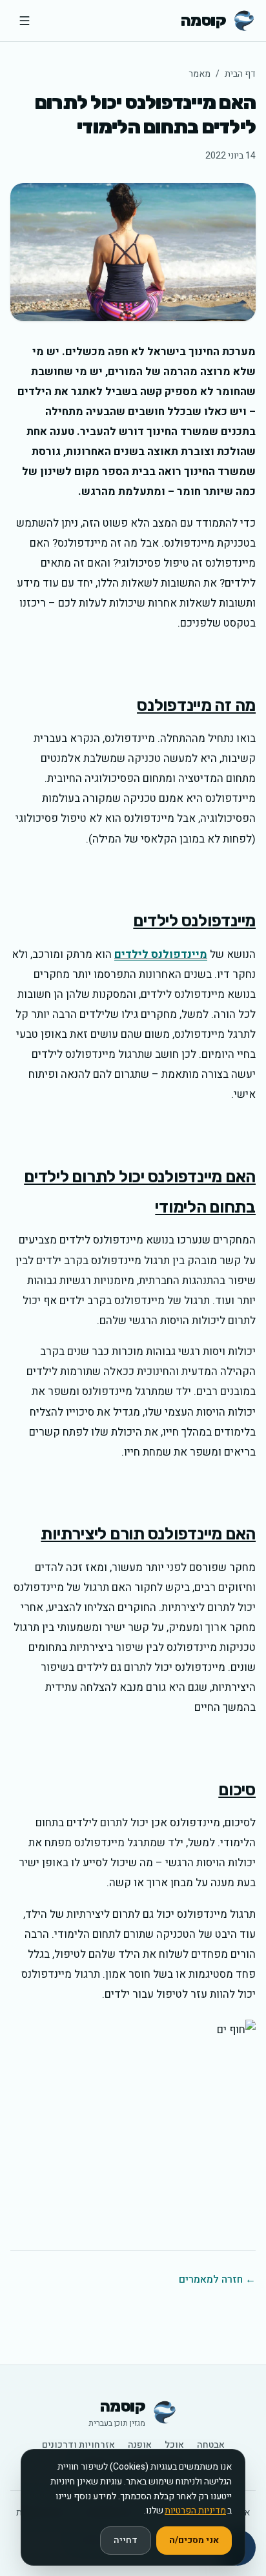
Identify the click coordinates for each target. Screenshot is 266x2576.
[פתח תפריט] (25, 21)
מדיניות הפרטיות (195, 2511)
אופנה (140, 2445)
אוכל (174, 2445)
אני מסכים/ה (194, 2540)
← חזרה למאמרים (217, 2279)
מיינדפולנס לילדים (161, 954)
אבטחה (211, 2445)
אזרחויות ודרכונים (78, 2445)
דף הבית (240, 74)
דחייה (126, 2540)
